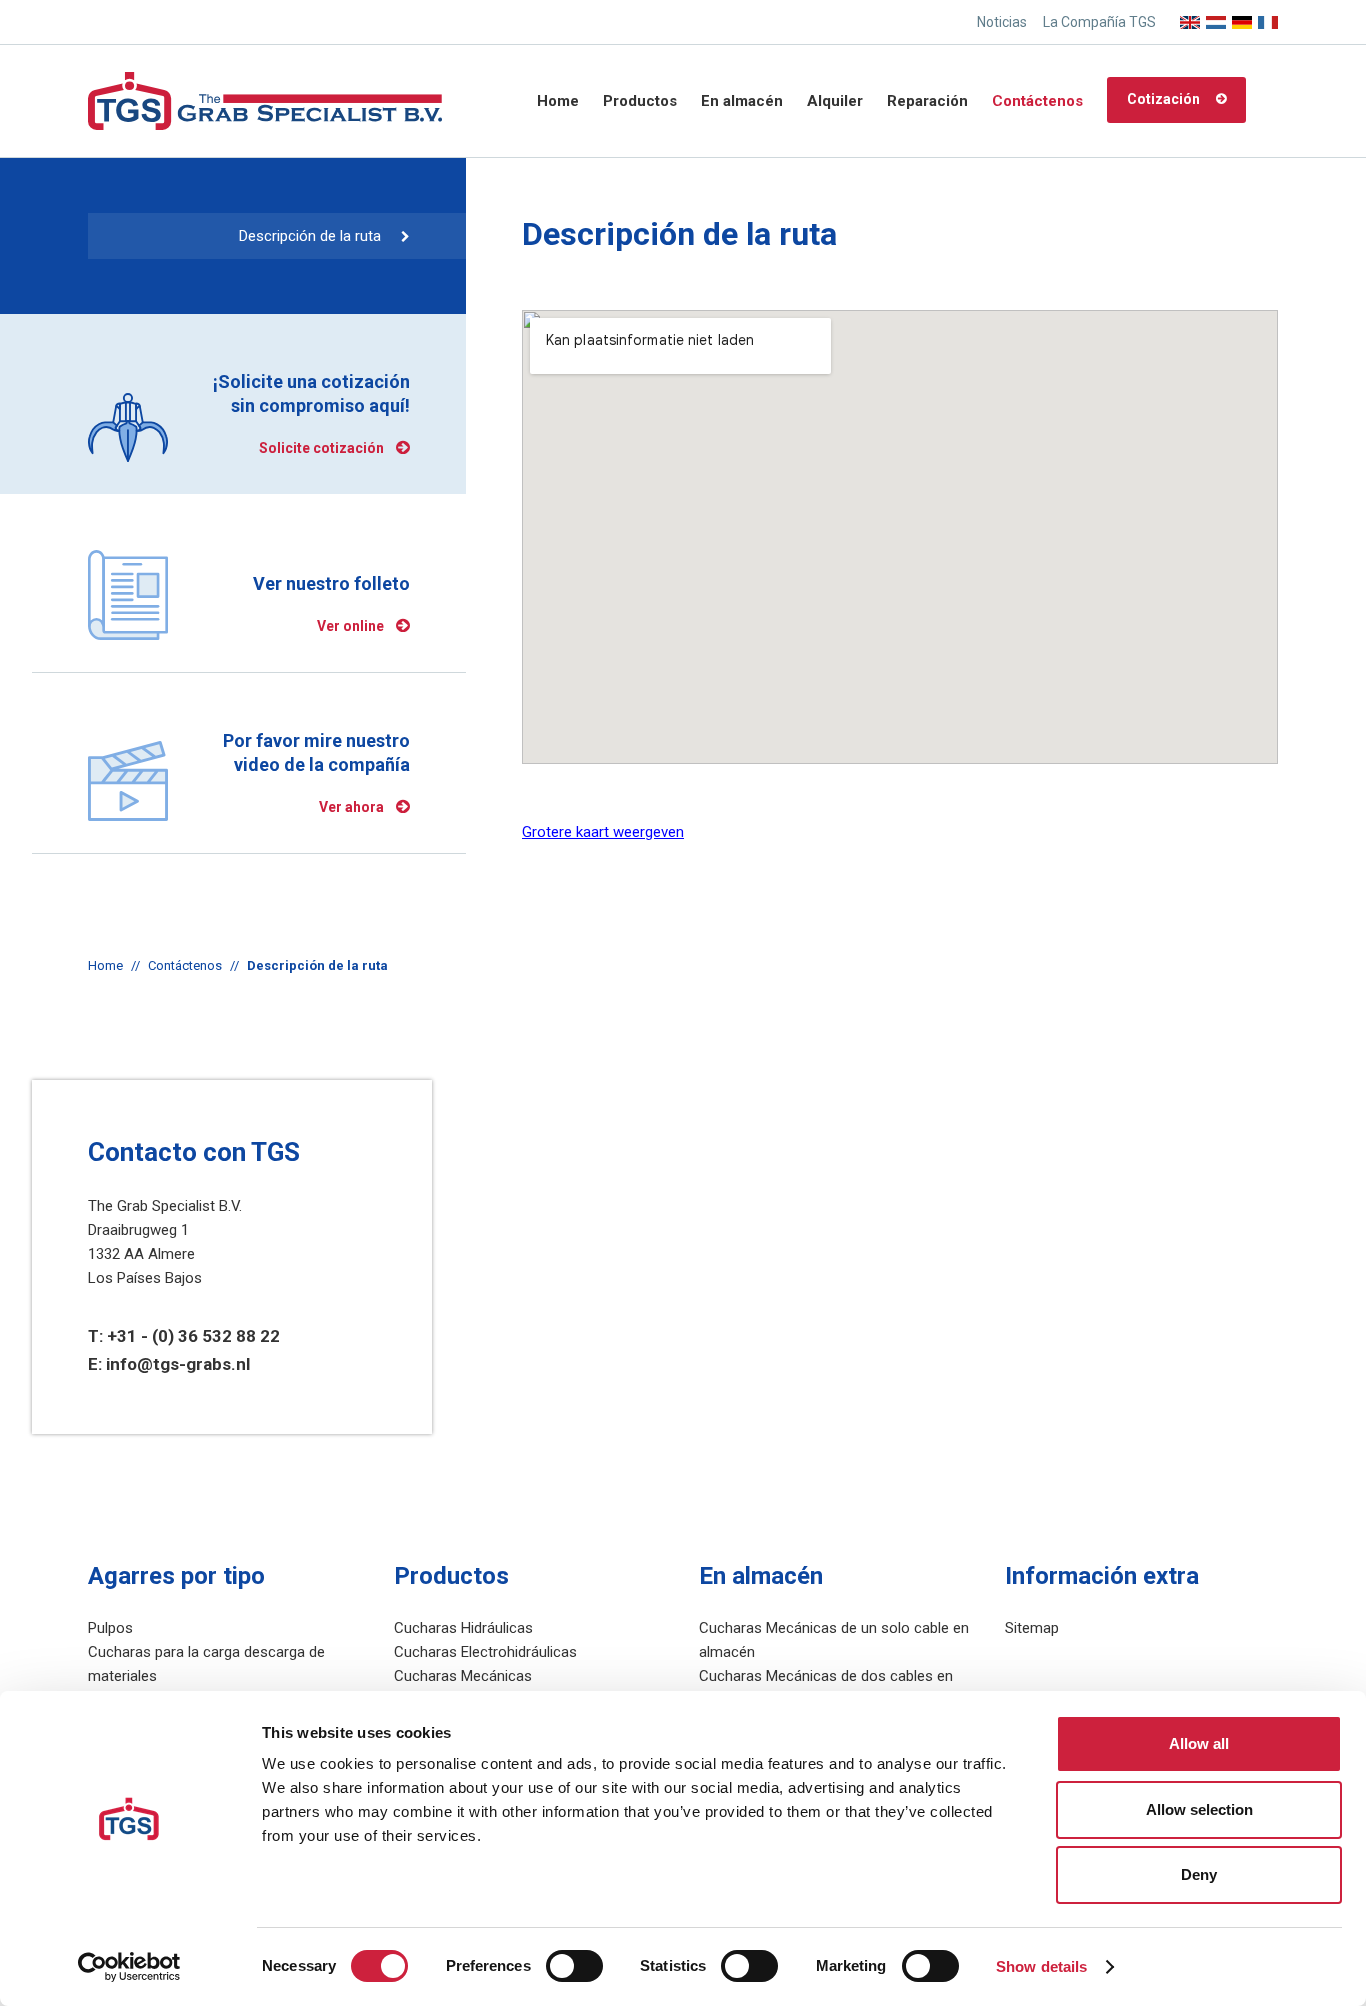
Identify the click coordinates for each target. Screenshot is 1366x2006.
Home (558, 101)
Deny (1199, 1874)
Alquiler (835, 101)
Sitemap (1032, 1628)
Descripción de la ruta (310, 236)
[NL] (1216, 16)
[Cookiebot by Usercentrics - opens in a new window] (129, 1967)
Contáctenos (1037, 101)
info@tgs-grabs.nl (178, 1364)
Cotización (1163, 99)
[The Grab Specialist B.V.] (265, 100)
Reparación (927, 101)
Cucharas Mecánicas (463, 1676)
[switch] (574, 1966)
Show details (1041, 1966)
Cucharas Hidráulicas (463, 1628)
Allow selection (1199, 1809)
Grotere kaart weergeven (603, 832)
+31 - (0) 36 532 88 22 (193, 1336)
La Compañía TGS (1099, 22)
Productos (640, 101)
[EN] (1190, 16)
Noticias (1002, 22)
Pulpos (110, 1628)
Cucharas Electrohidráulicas (485, 1652)
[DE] (1242, 16)
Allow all (1199, 1743)
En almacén (742, 101)
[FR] (1268, 16)
